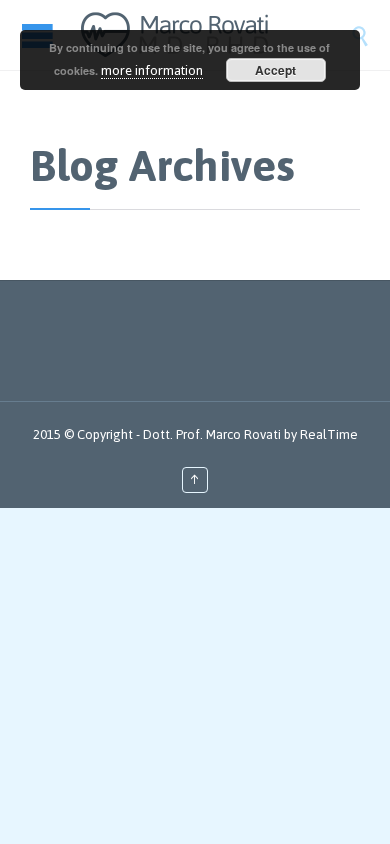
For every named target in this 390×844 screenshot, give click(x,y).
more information (152, 70)
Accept (275, 70)
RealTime (329, 434)
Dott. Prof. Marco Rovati (212, 434)
